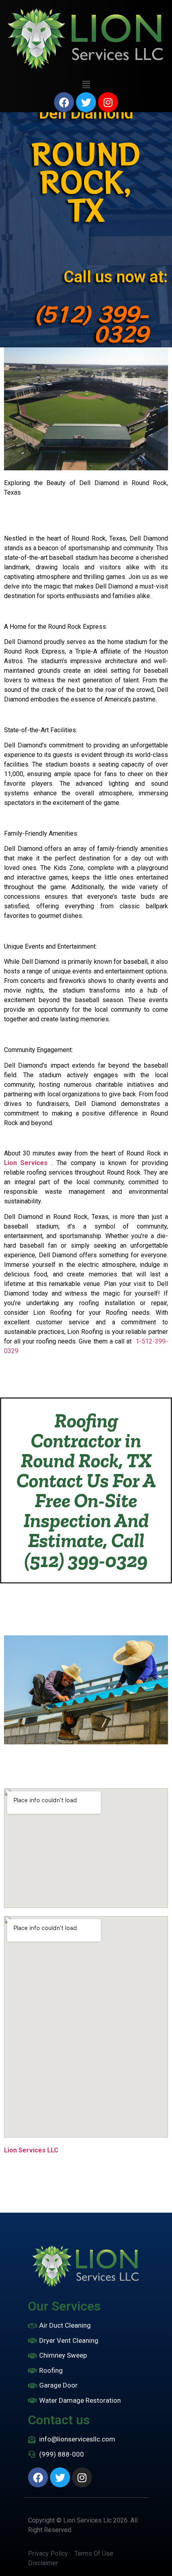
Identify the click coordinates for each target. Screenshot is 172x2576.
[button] (86, 85)
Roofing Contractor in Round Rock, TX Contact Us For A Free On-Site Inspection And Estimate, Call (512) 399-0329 (86, 1490)
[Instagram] (108, 102)
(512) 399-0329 (91, 323)
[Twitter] (86, 102)
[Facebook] (64, 102)
